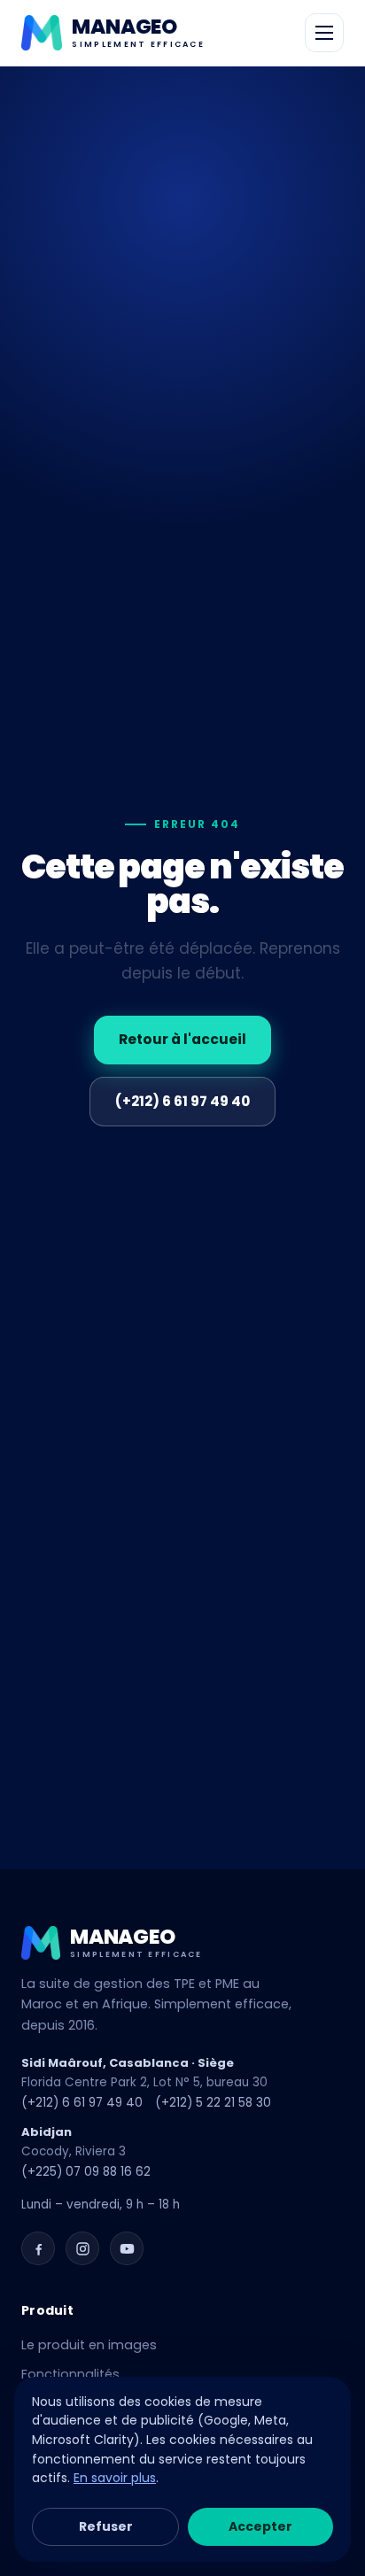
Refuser (106, 2526)
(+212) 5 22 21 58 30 (213, 2103)
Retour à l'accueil (182, 1039)
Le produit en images (89, 2345)
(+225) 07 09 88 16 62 (86, 2172)
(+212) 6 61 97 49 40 (182, 1101)
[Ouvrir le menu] (324, 33)
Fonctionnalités (70, 2374)
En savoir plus (115, 2478)
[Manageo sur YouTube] (127, 2248)
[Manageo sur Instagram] (82, 2248)
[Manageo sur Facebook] (38, 2248)
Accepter (260, 2526)
